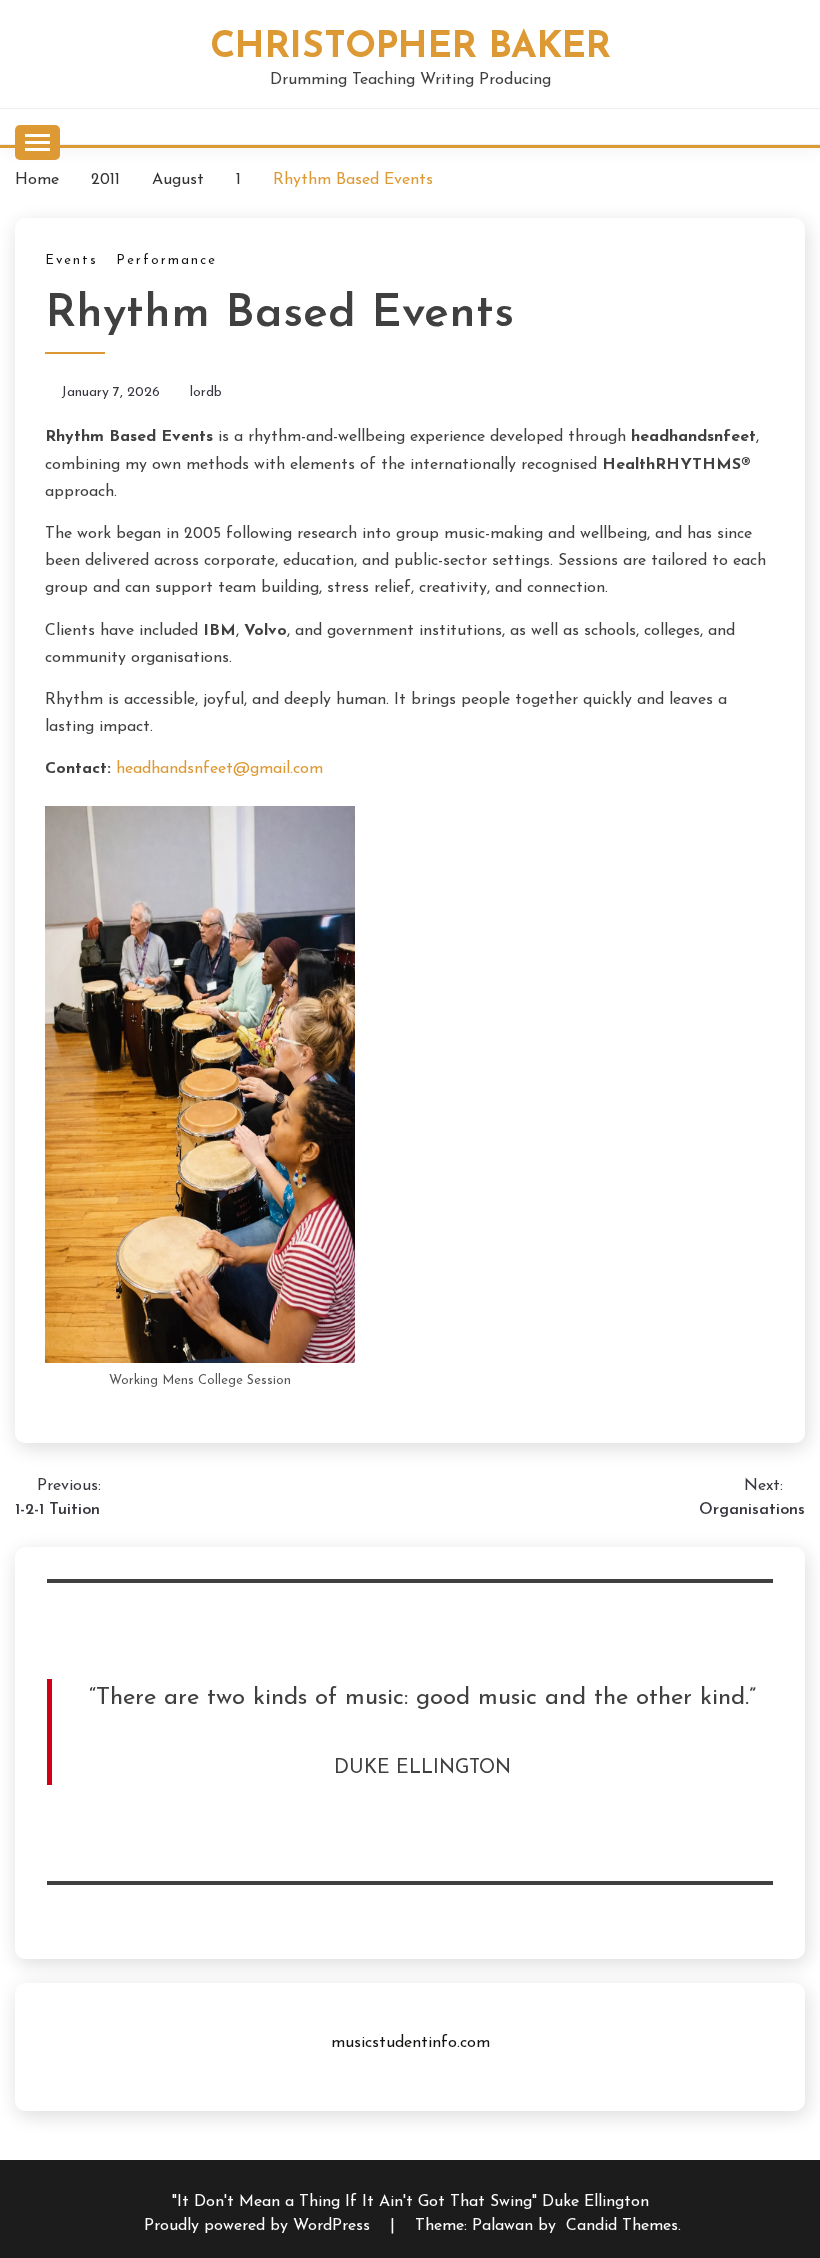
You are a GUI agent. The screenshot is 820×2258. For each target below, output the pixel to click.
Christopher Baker (410, 47)
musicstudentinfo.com (410, 2043)
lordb (206, 392)
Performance (166, 260)
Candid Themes (622, 2226)
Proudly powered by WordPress (259, 2226)
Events (71, 260)
